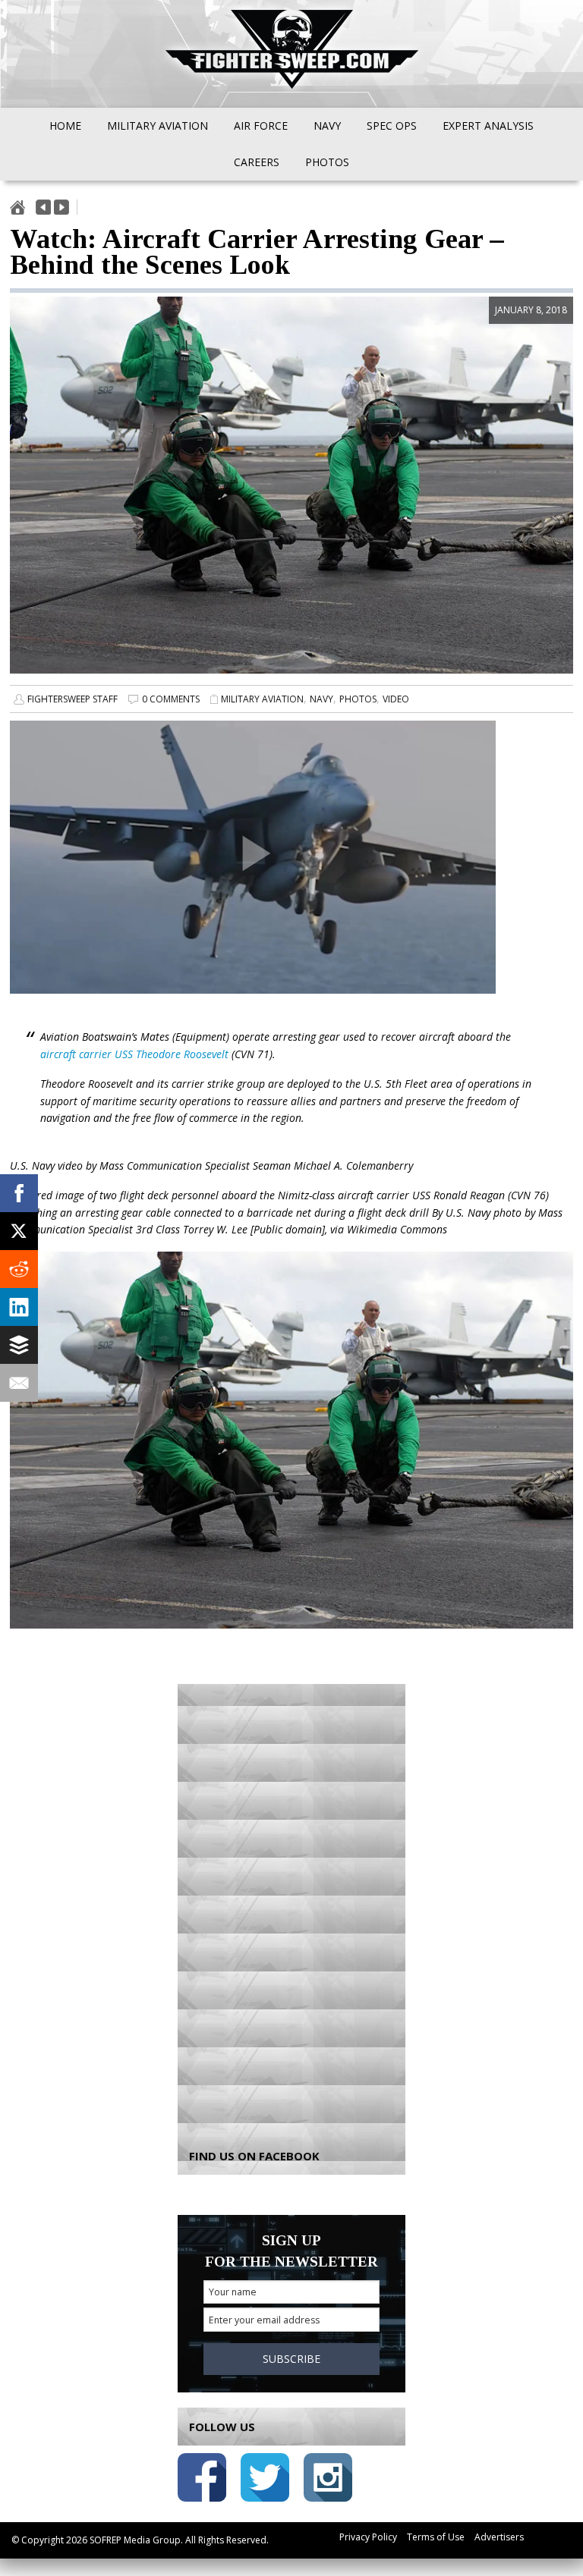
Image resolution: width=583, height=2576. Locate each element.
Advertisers (499, 2537)
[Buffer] (19, 1345)
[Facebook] (19, 1193)
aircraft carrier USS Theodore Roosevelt (134, 1054)
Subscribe (291, 2359)
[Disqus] (291, 1906)
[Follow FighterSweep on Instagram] (328, 2480)
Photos (358, 699)
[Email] (19, 1383)
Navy (321, 699)
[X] (19, 1231)
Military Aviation (262, 699)
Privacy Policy (368, 2537)
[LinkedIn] (19, 1307)
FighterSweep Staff (72, 699)
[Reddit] (19, 1269)
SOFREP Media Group (135, 2540)
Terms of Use (436, 2537)
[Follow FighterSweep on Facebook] (202, 2480)
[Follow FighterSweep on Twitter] (265, 2480)
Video (396, 699)
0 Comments (171, 699)
